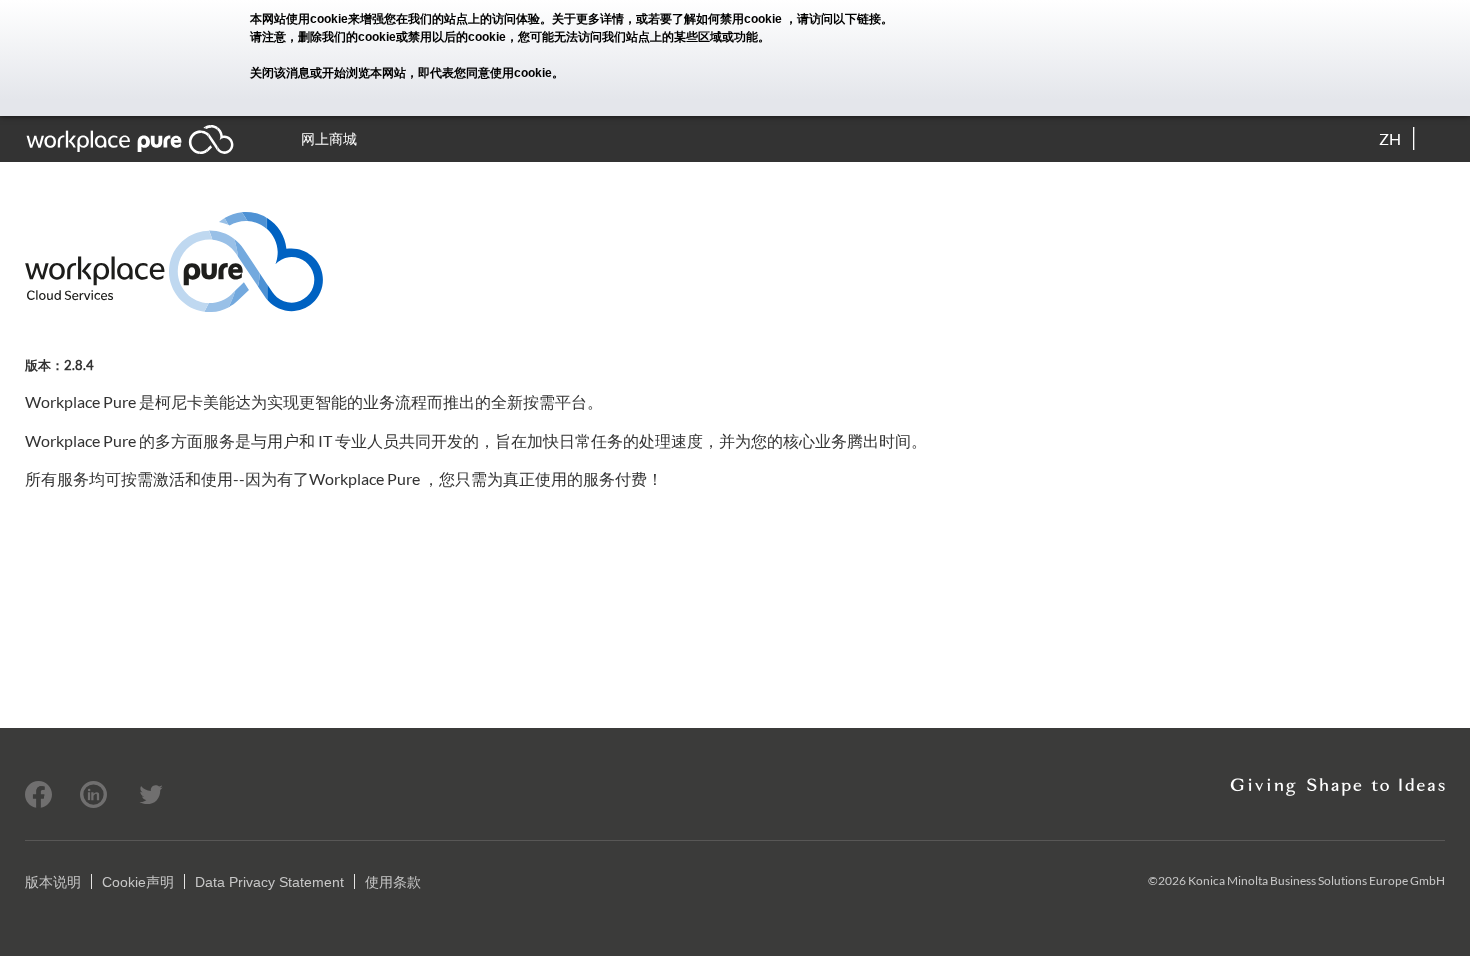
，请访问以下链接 (833, 19)
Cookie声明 (138, 882)
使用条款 (393, 882)
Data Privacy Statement (269, 882)
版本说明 (53, 882)
